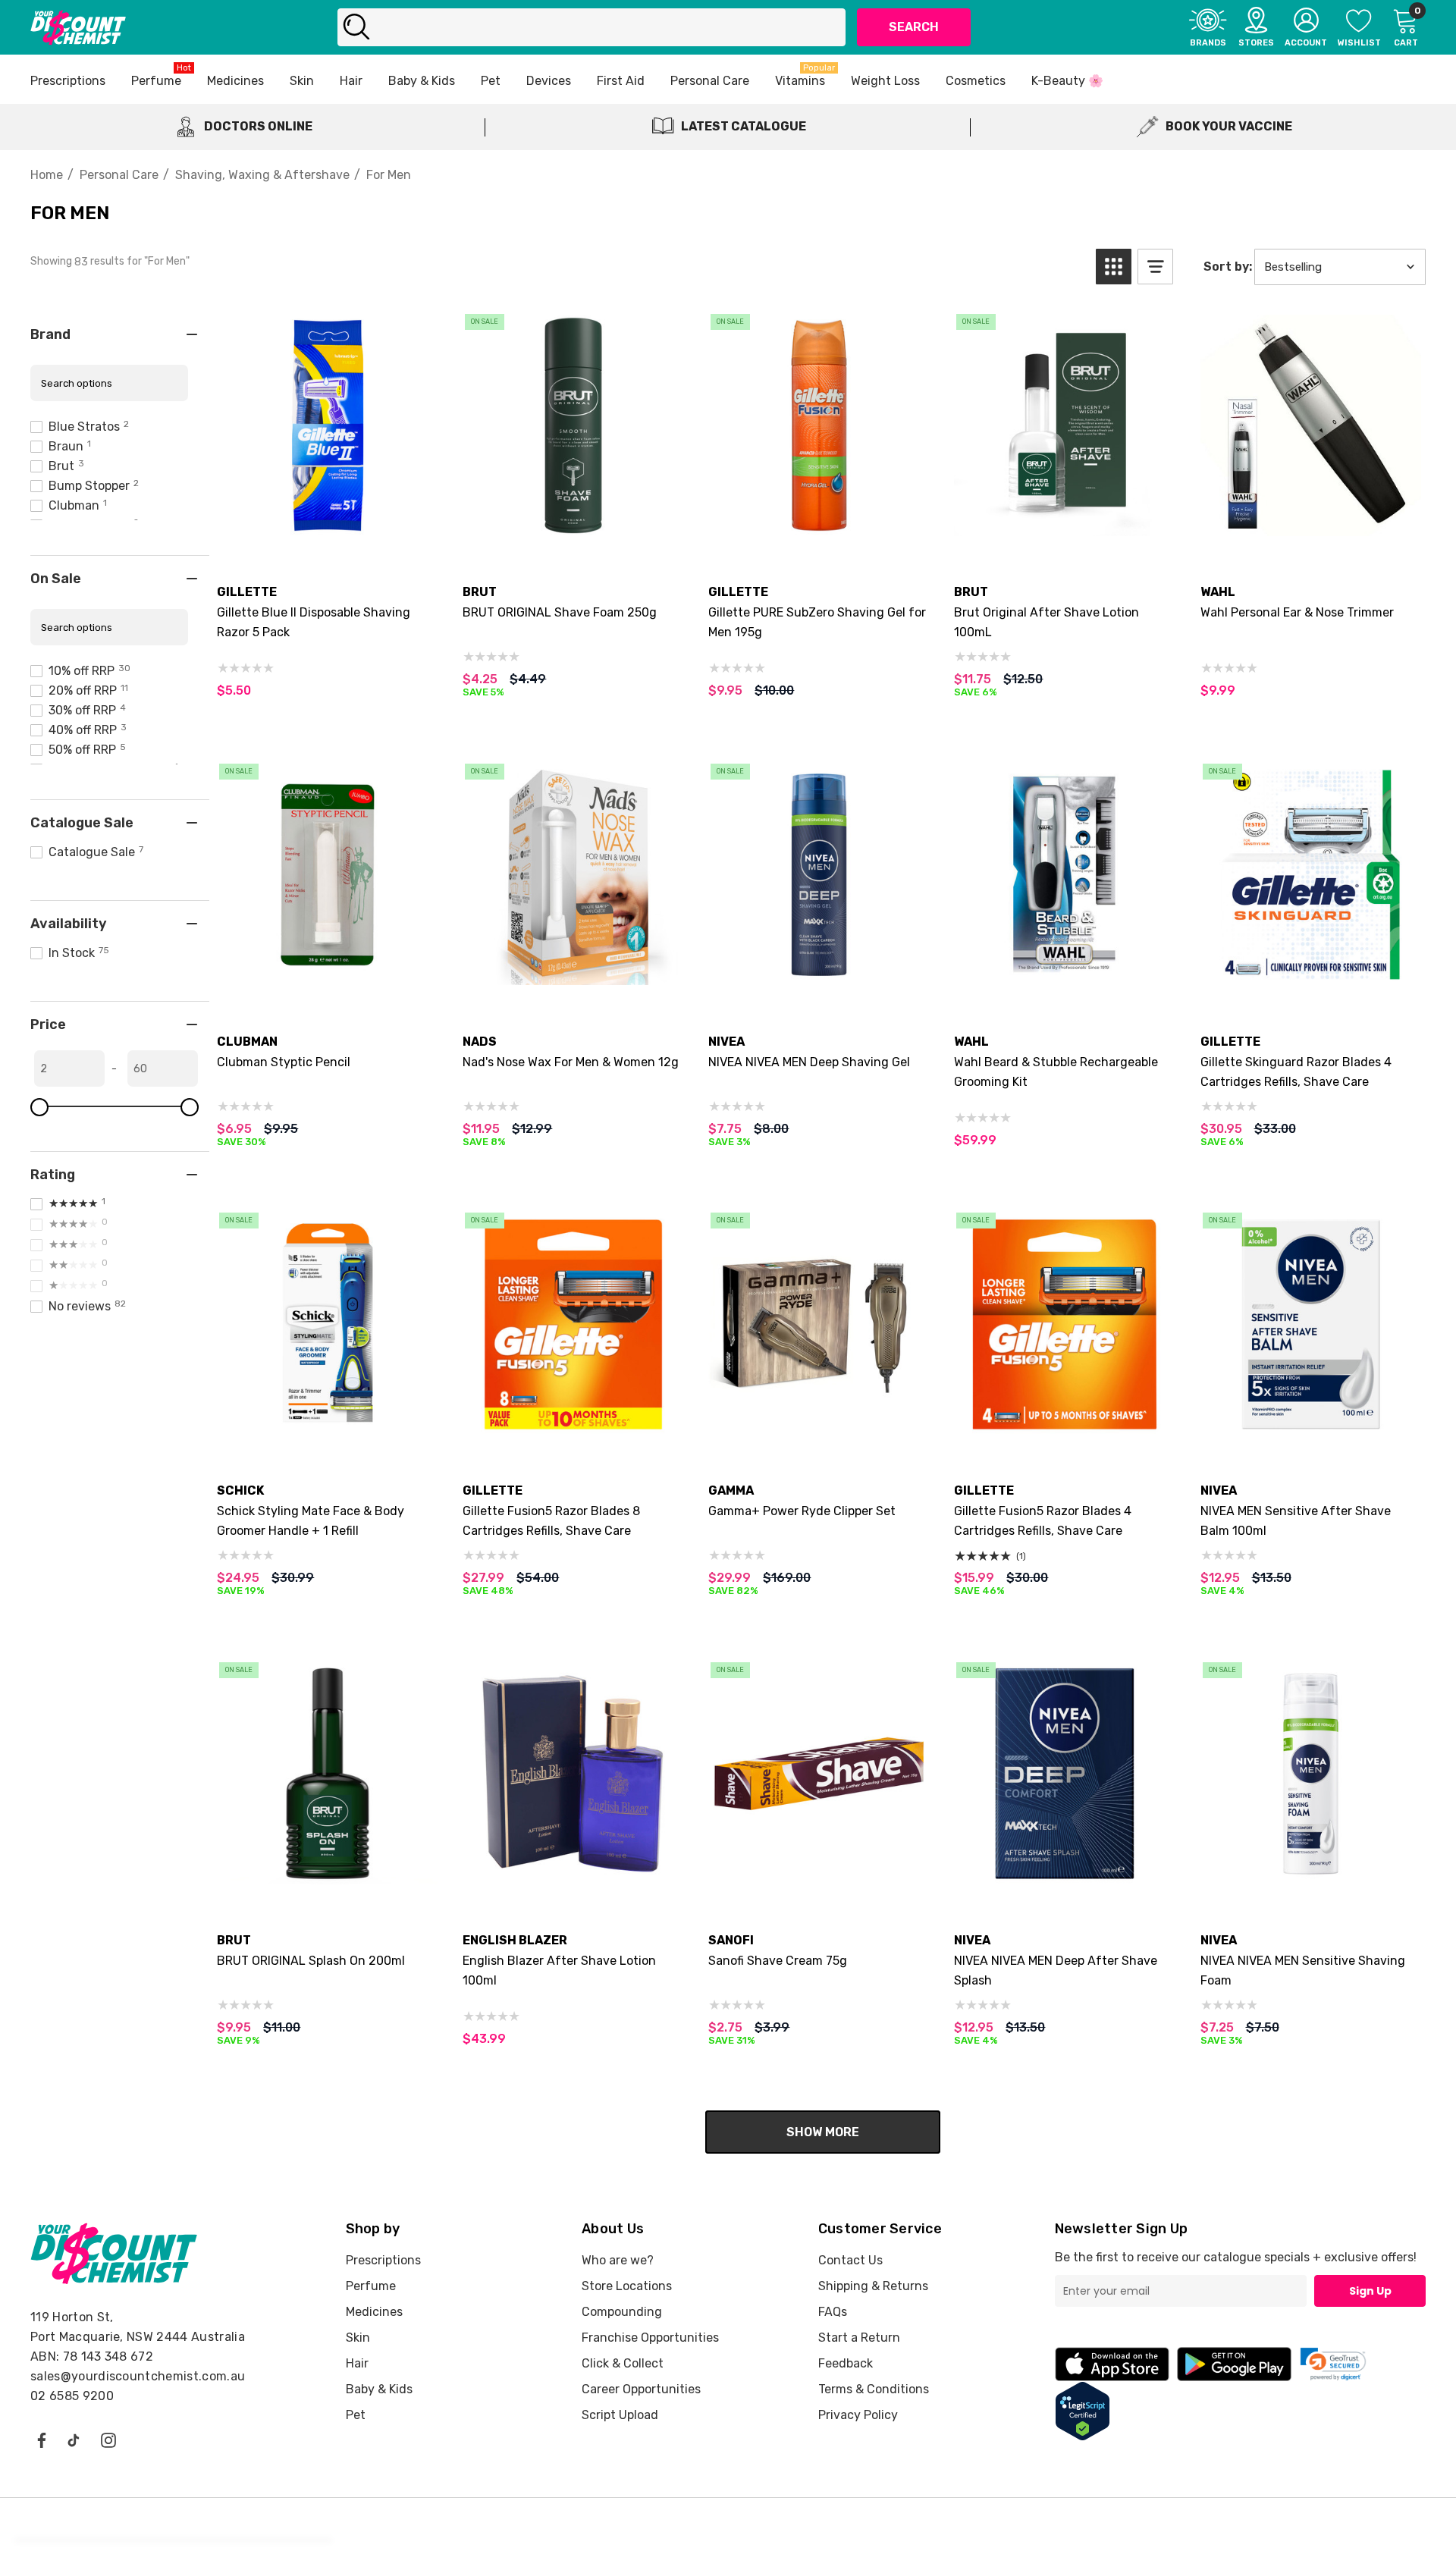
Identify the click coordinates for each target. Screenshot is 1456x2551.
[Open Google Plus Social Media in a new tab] (74, 2440)
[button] (1114, 267)
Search (914, 27)
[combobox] (592, 27)
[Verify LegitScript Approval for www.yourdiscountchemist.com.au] (1083, 2410)
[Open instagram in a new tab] (108, 2440)
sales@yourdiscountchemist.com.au (138, 2376)
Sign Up (1370, 2291)
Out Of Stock (819, 530)
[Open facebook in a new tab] (41, 2440)
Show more (823, 2132)
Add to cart (328, 530)
